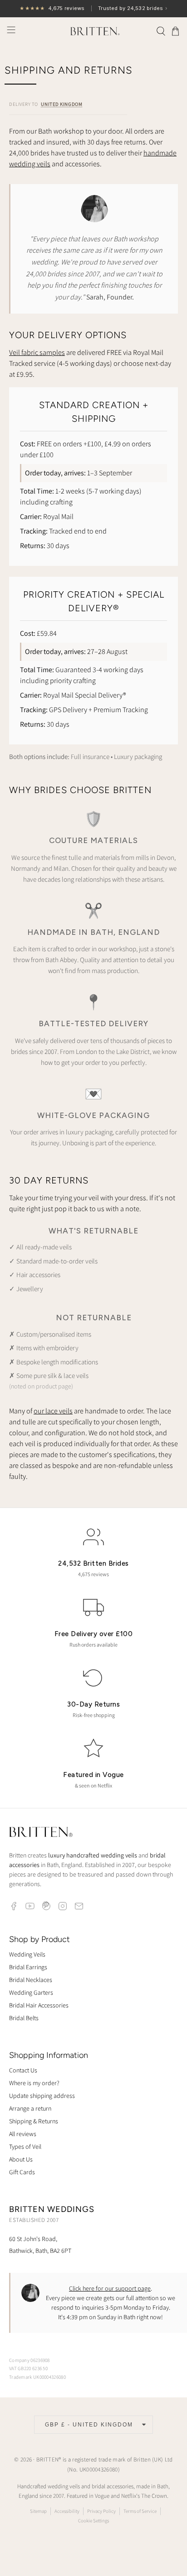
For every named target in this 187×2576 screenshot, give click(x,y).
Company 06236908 (30, 2360)
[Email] (79, 1906)
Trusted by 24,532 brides (93, 8)
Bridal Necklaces (31, 1980)
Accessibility (67, 2511)
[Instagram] (63, 1906)
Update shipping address (42, 2096)
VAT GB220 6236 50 (28, 2368)
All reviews (23, 2134)
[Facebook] (14, 1906)
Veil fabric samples (37, 352)
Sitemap (38, 2511)
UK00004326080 (99, 2469)
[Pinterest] (46, 1906)
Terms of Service (140, 2511)
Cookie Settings (93, 2521)
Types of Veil (25, 2147)
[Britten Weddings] (93, 31)
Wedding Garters (31, 1992)
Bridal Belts (24, 2018)
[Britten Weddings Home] (41, 1833)
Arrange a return (30, 2108)
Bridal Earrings (28, 1967)
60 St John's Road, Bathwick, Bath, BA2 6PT (40, 2244)
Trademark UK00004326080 (37, 2377)
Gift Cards (22, 2172)
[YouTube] (30, 1906)
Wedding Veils (27, 1954)
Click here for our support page (110, 2288)
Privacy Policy (101, 2511)
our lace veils (53, 1411)
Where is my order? (34, 2083)
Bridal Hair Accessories (39, 2005)
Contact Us (23, 2070)
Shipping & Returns (34, 2121)
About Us (21, 2159)
